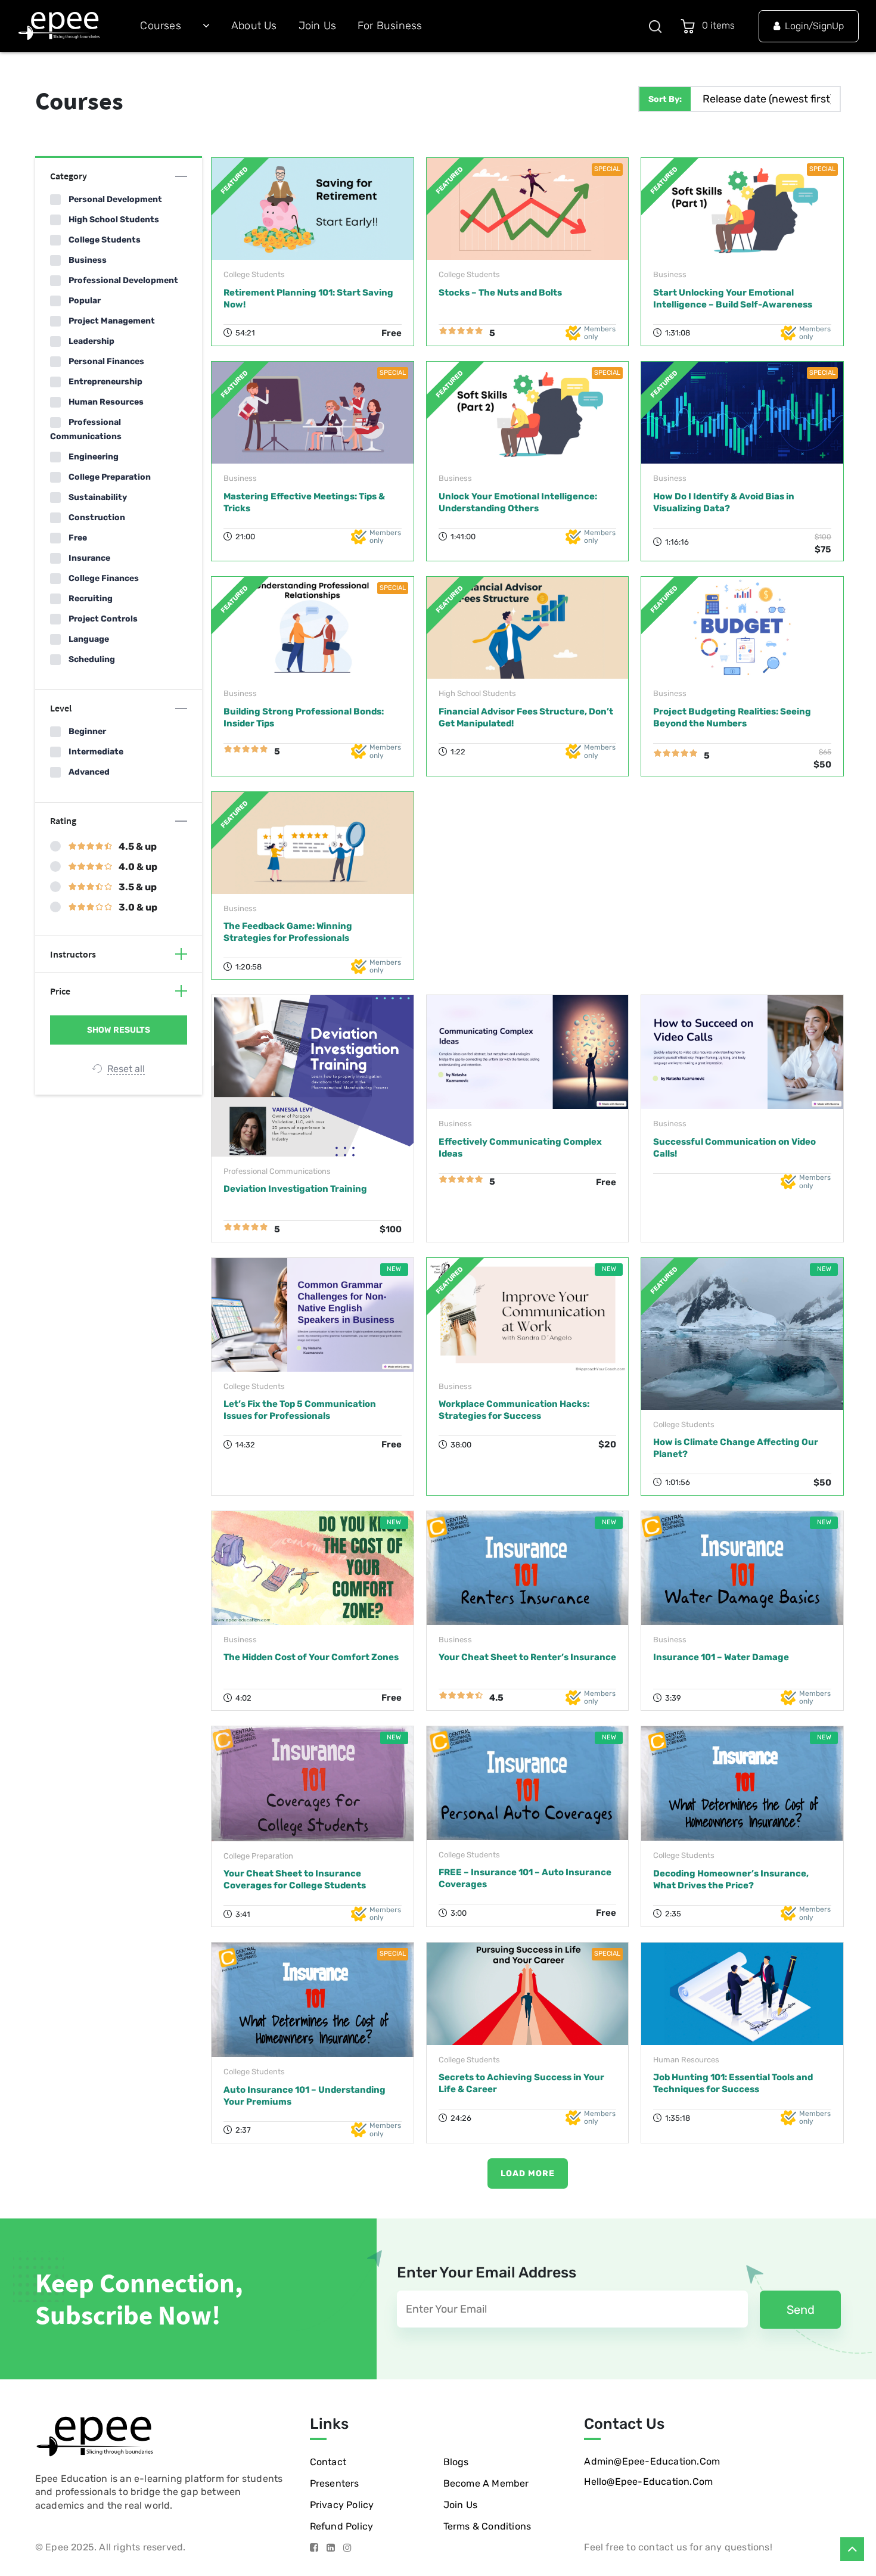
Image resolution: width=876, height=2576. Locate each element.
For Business (390, 26)
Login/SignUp (814, 26)
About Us (254, 26)
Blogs (456, 2462)
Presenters (335, 2483)
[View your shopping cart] (690, 26)
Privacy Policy (342, 2505)
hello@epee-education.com (648, 2482)
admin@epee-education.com (652, 2461)
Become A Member (486, 2483)
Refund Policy (342, 2526)
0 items (721, 25)
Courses (160, 26)
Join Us (317, 26)
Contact (328, 2462)
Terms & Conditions (487, 2526)
